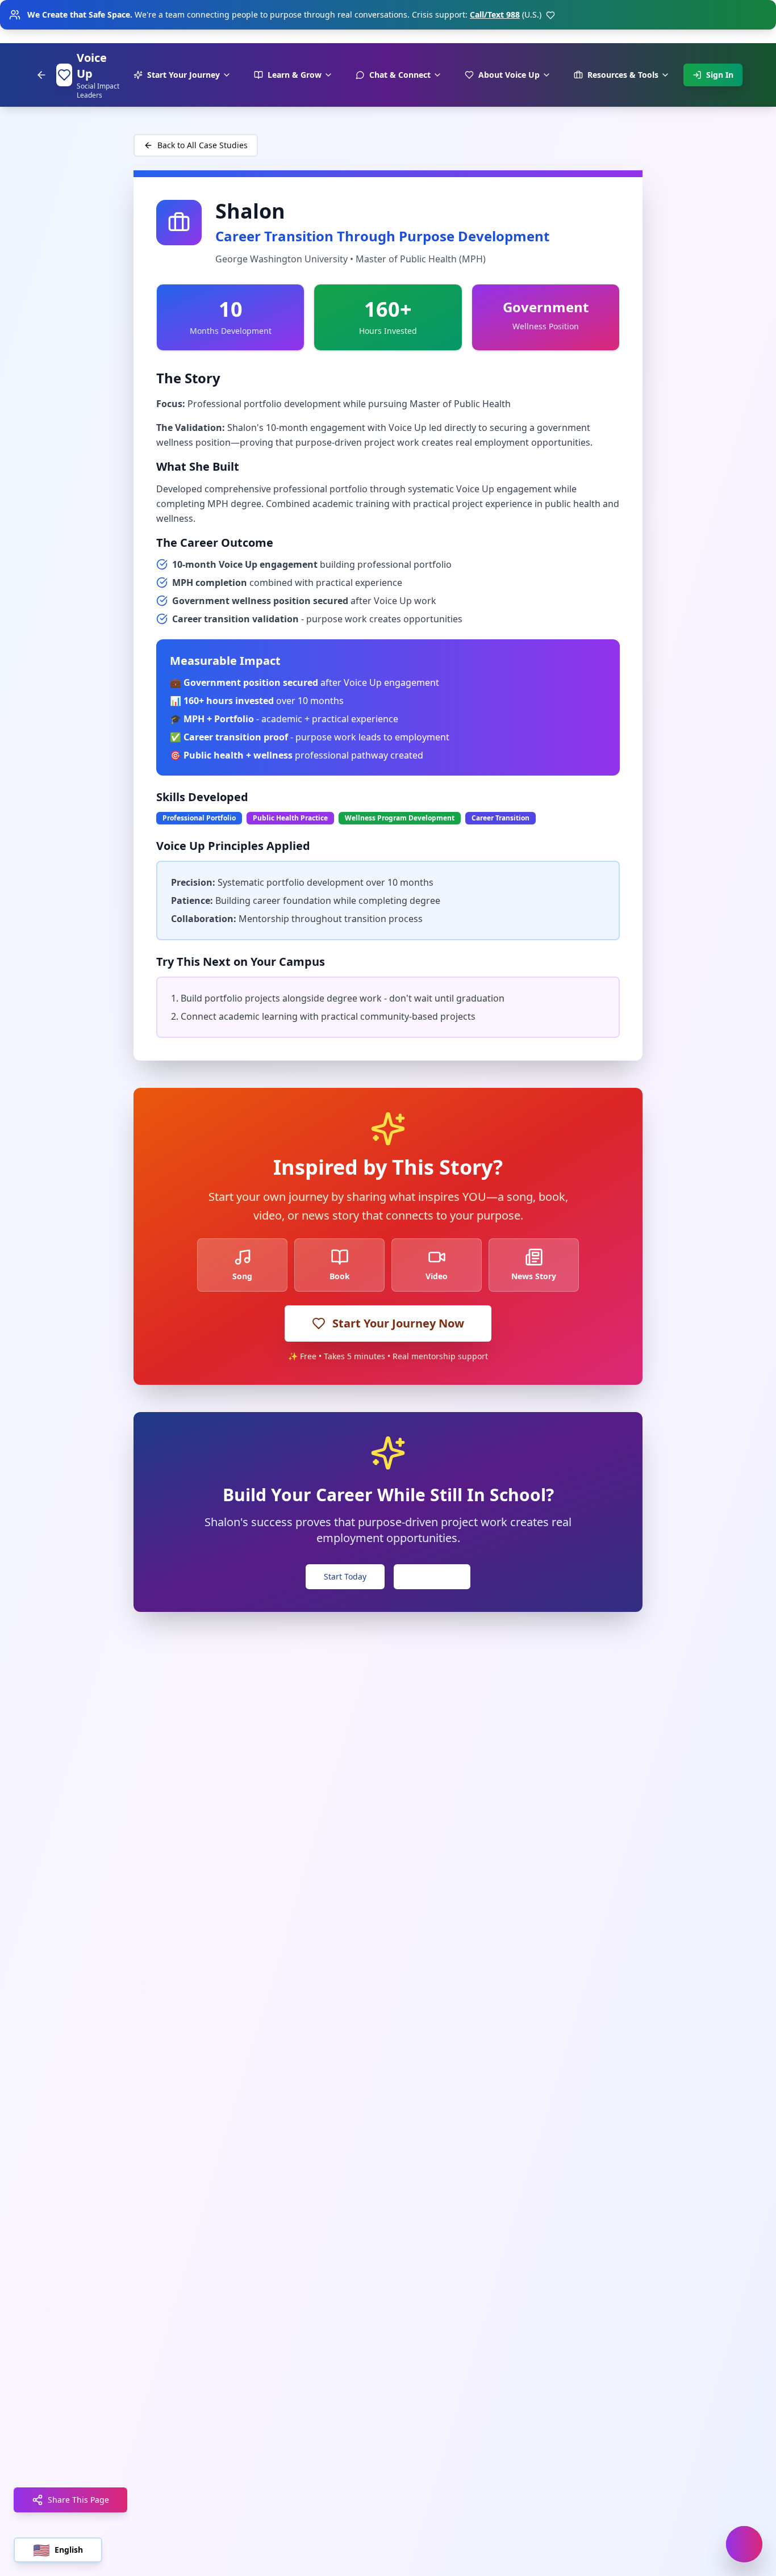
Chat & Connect (400, 75)
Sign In (720, 75)
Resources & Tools (623, 75)
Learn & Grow (295, 75)
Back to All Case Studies (203, 145)
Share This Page (78, 2500)
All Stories (432, 1576)
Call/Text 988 (495, 14)
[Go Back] (41, 75)
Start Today (345, 1576)
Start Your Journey (183, 75)
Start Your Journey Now (398, 1323)
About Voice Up (509, 75)
